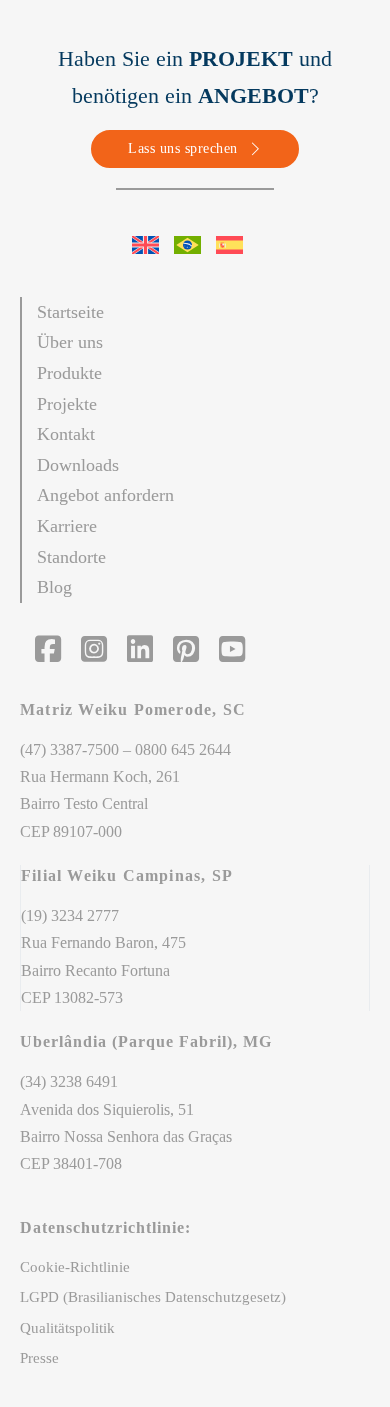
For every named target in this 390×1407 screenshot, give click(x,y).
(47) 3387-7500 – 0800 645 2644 (125, 749)
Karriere (67, 526)
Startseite (70, 312)
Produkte (69, 373)
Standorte (71, 557)
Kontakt (66, 434)
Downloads (78, 465)
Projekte (67, 404)
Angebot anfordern (105, 495)
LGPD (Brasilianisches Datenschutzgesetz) (153, 1297)
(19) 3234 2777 (70, 915)
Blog (54, 587)
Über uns (70, 342)
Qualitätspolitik (67, 1328)
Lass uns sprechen (183, 148)
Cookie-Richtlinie (75, 1267)
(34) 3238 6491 (69, 1081)
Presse (39, 1358)
